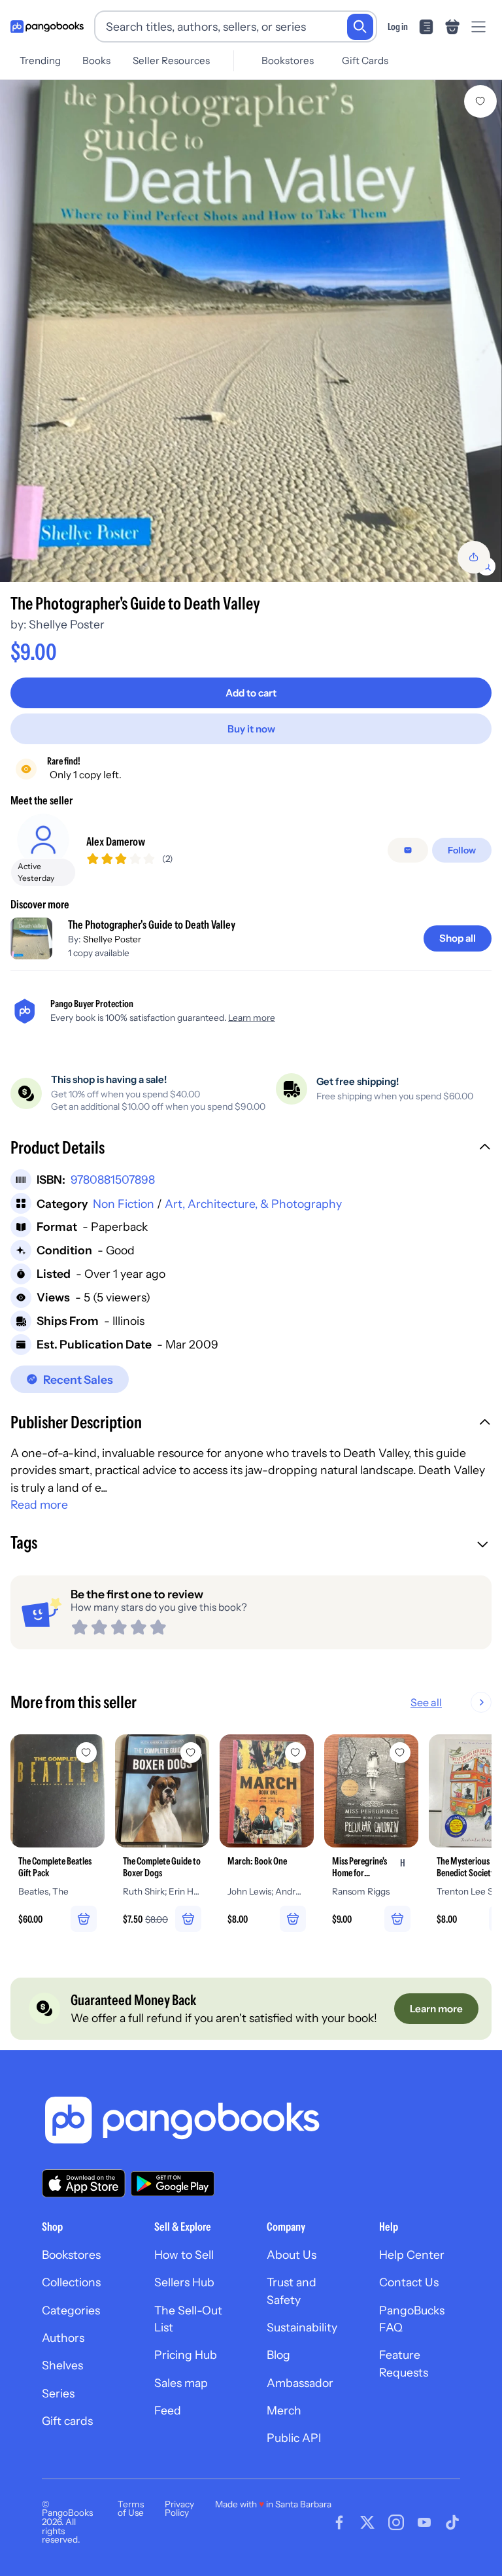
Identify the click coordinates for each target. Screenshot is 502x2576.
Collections (71, 2282)
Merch (284, 2410)
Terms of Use (131, 2509)
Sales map (181, 2383)
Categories (71, 2310)
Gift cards (67, 2421)
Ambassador (300, 2383)
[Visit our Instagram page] (396, 2522)
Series (58, 2393)
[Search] (360, 27)
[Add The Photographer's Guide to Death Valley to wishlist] (480, 101)
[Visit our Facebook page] (339, 2522)
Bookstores (288, 60)
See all (426, 1702)
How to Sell (184, 2255)
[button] (251, 1149)
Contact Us (409, 2282)
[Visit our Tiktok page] (452, 2522)
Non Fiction (124, 1204)
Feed (168, 2410)
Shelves (62, 2365)
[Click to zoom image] (251, 331)
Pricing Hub (186, 2355)
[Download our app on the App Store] (84, 2183)
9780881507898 (113, 1179)
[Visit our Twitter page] (367, 2522)
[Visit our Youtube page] (424, 2522)
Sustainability (302, 2327)
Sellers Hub (184, 2282)
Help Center (412, 2255)
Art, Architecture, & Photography (253, 1204)
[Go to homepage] (47, 27)
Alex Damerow (116, 841)
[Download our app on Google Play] (173, 2184)
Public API (294, 2438)
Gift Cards (365, 60)
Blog (278, 2355)
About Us (292, 2255)
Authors (63, 2338)
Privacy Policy (179, 2509)
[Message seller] (408, 850)
